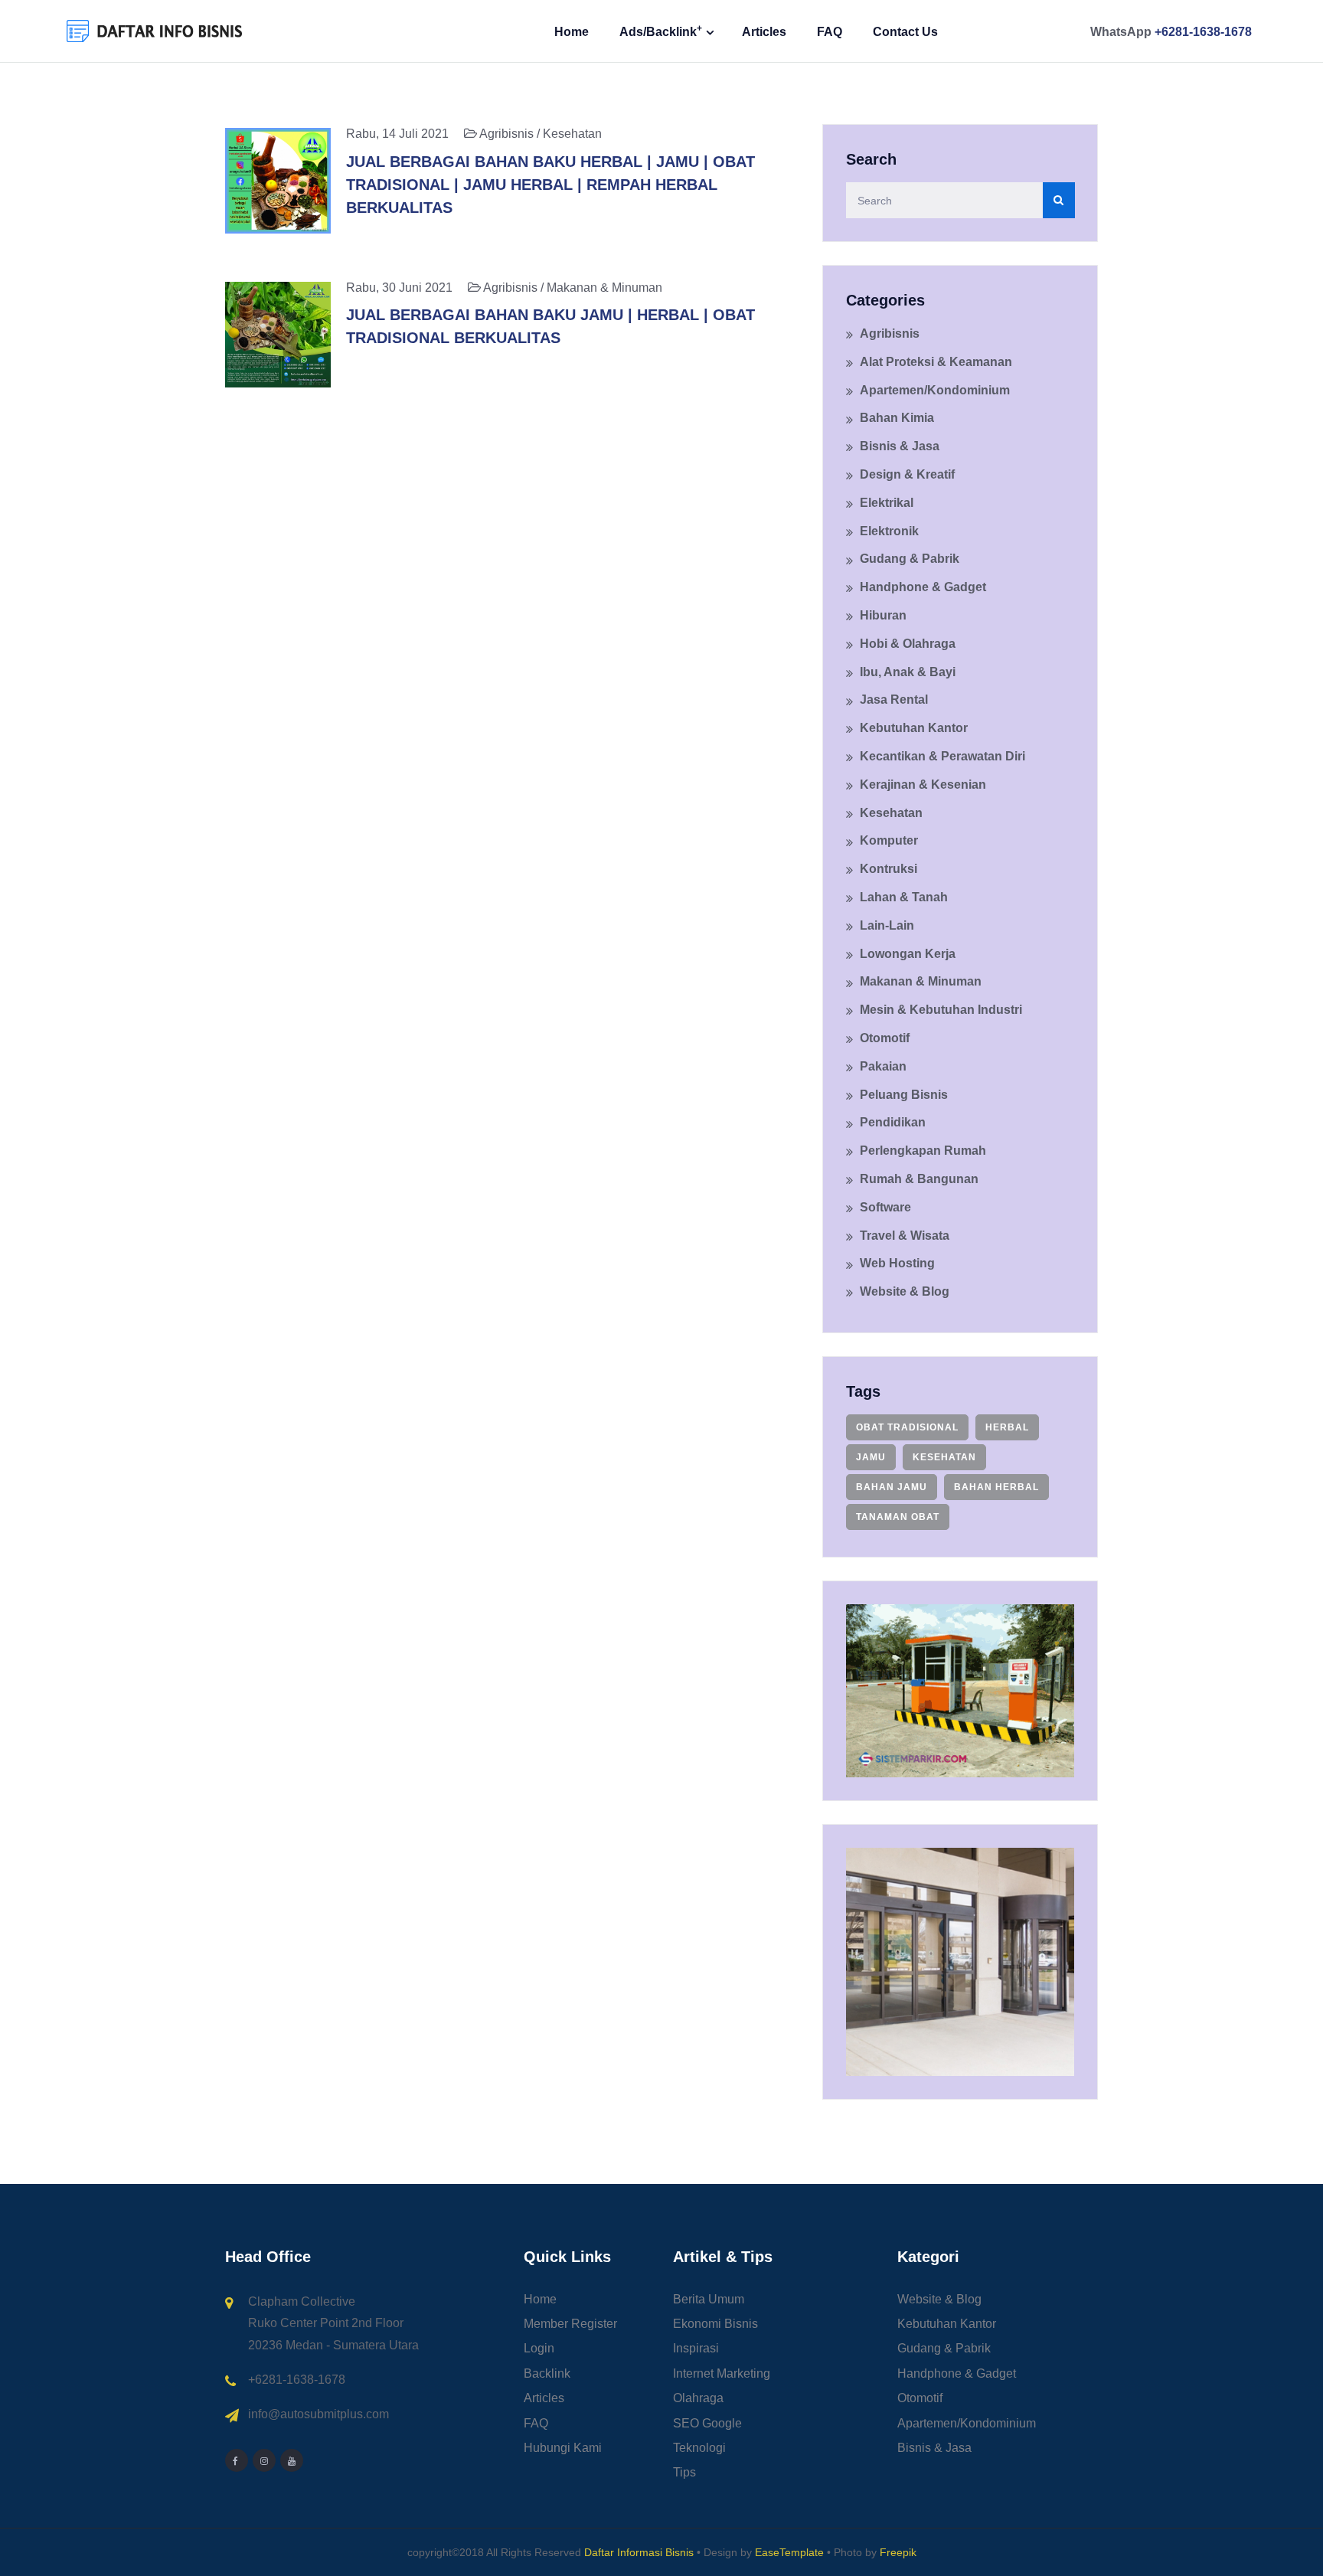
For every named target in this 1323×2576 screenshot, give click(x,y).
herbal (1007, 1427)
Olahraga (698, 2398)
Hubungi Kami (563, 2448)
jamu (871, 1457)
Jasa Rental (894, 700)
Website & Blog (905, 1291)
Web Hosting (897, 1263)
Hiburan (883, 615)
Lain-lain (887, 925)
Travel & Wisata (905, 1236)
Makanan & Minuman (921, 981)
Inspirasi (696, 2348)
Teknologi (699, 2448)
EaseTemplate (789, 2552)
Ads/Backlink (661, 31)
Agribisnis (890, 333)
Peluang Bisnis (904, 1095)
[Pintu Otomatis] (960, 1961)
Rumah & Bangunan (919, 1179)
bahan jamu (892, 1487)
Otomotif (885, 1038)
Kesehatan (891, 813)
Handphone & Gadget (923, 587)
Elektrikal (887, 503)
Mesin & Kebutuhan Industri (941, 1010)
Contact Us (905, 32)
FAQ (830, 32)
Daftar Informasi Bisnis (639, 2552)
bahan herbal (996, 1487)
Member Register (570, 2324)
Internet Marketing (722, 2373)
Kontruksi (889, 869)
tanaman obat (898, 1517)
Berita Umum (709, 2299)
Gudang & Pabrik (910, 559)
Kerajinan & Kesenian (923, 785)
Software (885, 1207)
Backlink (547, 2373)
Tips (684, 2472)
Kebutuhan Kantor (914, 728)
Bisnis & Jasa (900, 446)
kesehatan (944, 1457)
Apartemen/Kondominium (935, 390)
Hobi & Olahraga (908, 644)
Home (572, 32)
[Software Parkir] (960, 1690)
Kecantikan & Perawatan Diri (942, 756)
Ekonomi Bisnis (715, 2324)
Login (539, 2348)
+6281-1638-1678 (1203, 32)
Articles (764, 32)
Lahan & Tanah (904, 897)
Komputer (889, 840)
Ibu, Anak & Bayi (908, 672)
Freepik (898, 2552)
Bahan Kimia (897, 418)
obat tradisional (907, 1427)
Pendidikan (893, 1122)
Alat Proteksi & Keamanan (936, 362)
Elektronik (889, 531)
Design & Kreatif (907, 474)
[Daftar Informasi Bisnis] (155, 30)
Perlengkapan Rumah (923, 1151)
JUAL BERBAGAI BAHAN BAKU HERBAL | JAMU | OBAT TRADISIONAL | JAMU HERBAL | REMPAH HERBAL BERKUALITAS (550, 185)
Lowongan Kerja (908, 954)
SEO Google (707, 2423)
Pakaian (883, 1066)
